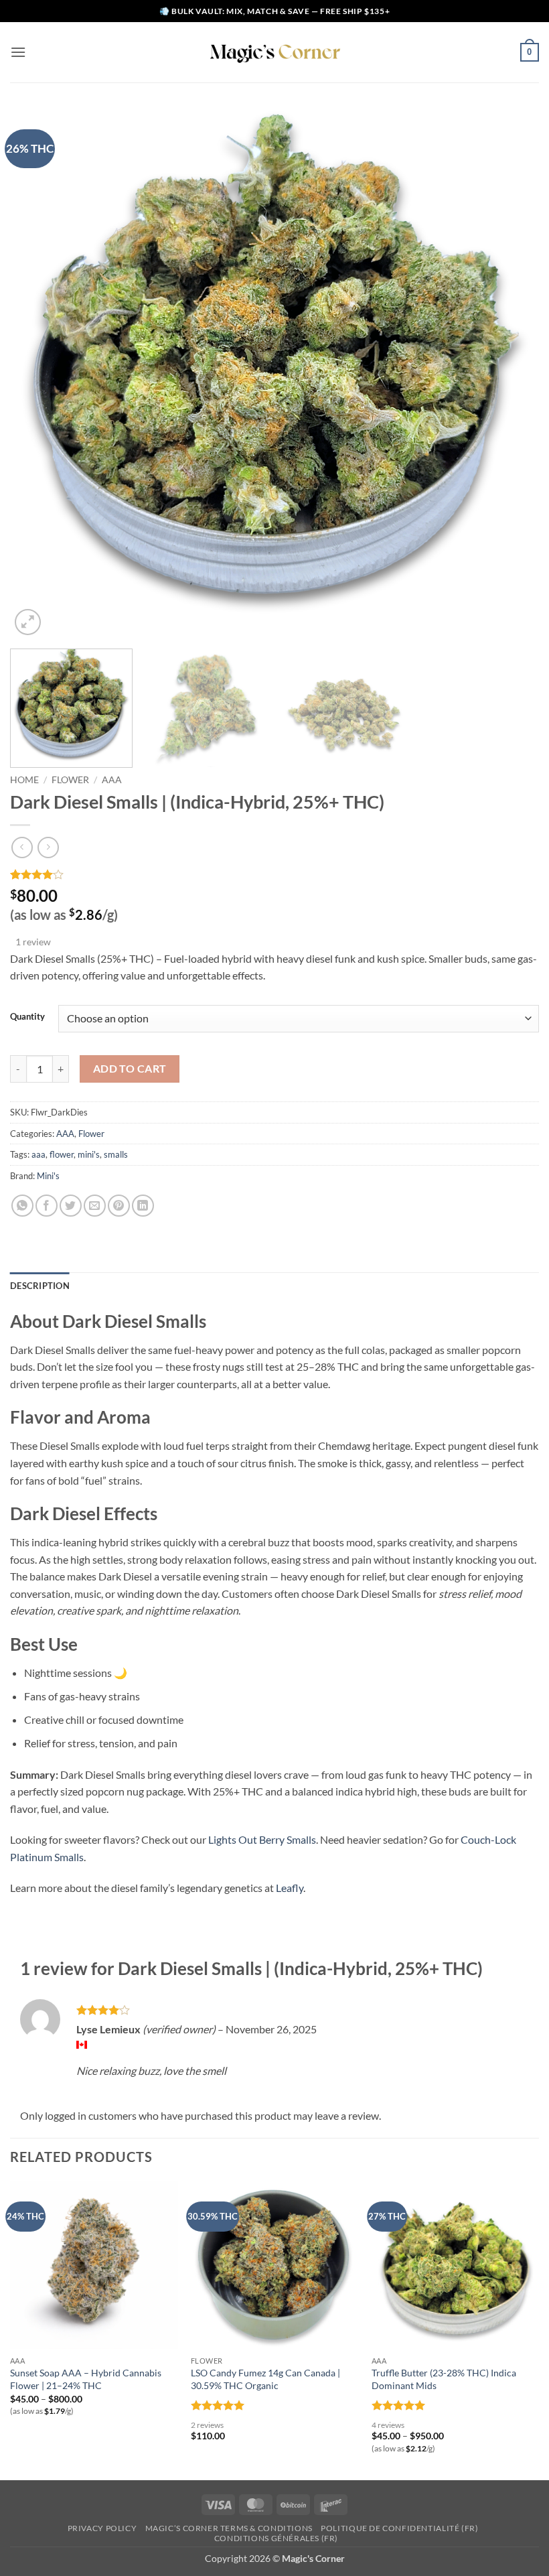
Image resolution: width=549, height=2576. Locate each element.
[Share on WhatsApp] (22, 1206)
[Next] (512, 374)
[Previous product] (48, 847)
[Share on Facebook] (47, 1206)
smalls (116, 1154)
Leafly (290, 1888)
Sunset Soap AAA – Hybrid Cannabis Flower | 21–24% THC (86, 2379)
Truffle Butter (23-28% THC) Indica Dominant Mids (444, 2379)
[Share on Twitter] (71, 1206)
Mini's (48, 1176)
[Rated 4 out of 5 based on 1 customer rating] (274, 874)
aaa (38, 1154)
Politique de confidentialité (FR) (399, 2528)
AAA (112, 780)
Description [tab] (40, 1286)
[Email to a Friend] (95, 1206)
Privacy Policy (102, 2528)
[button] (18, 52)
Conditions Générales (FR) (276, 2538)
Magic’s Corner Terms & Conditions (229, 2528)
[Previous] (37, 374)
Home (24, 780)
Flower (70, 780)
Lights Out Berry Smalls (262, 1839)
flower (62, 1154)
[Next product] (22, 847)
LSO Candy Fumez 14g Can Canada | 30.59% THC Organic (265, 2379)
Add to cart (130, 1069)
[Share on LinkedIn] (143, 1206)
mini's (89, 1154)
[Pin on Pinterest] (119, 1206)
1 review (33, 942)
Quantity (27, 1017)
